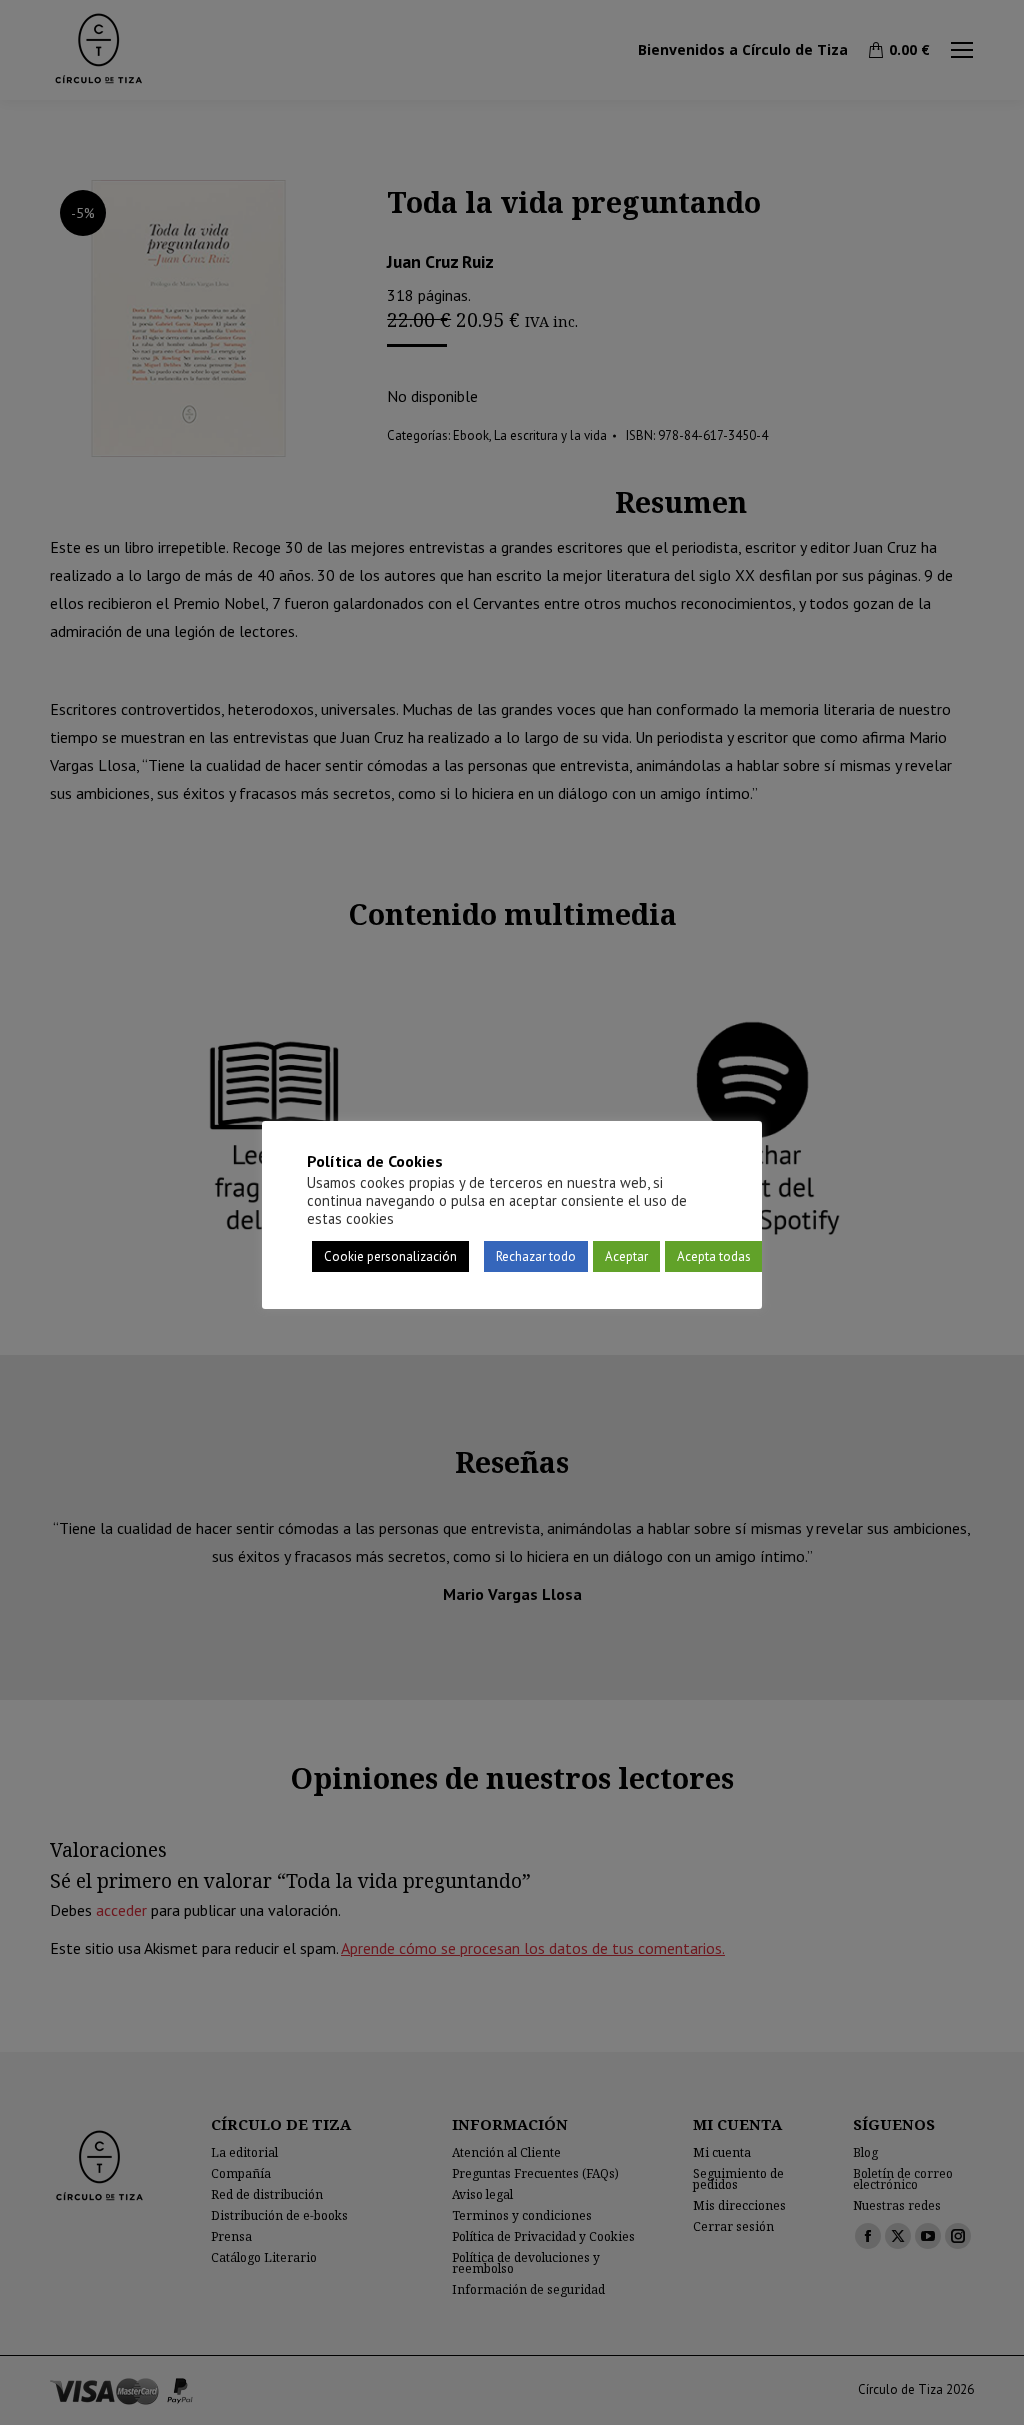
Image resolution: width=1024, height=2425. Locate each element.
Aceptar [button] (626, 1256)
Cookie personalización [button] (390, 1256)
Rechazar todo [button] (536, 1256)
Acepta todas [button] (714, 1256)
